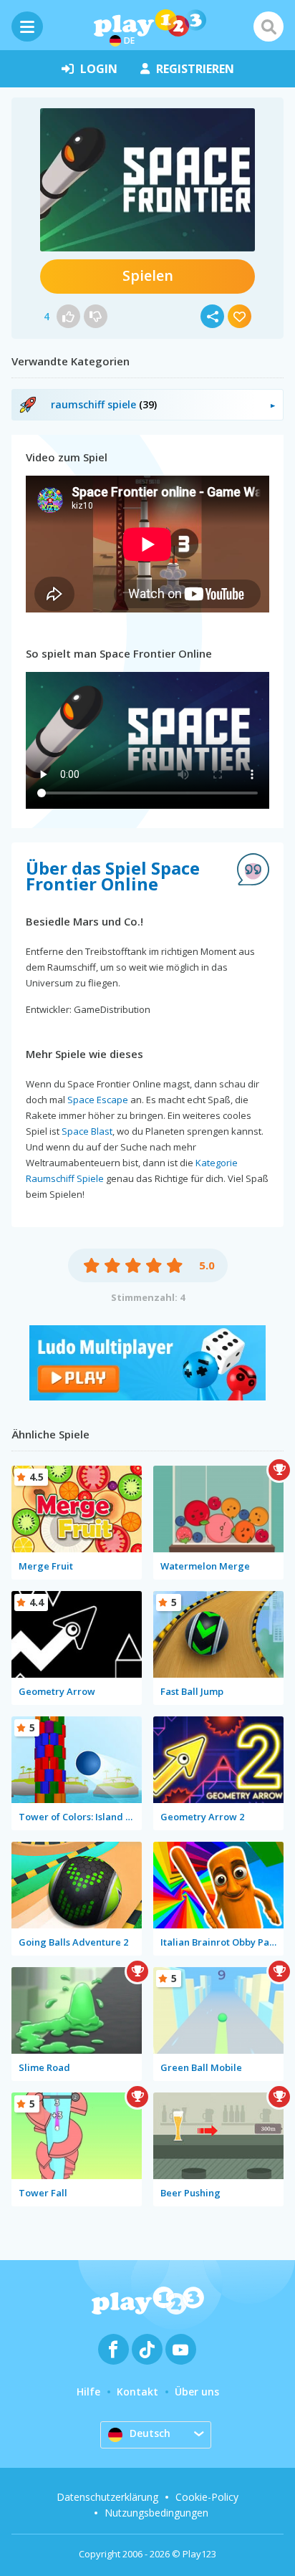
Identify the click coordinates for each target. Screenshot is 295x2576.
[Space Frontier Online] (147, 180)
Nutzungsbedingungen (156, 2513)
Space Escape (98, 1100)
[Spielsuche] (269, 27)
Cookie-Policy (207, 2497)
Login (99, 69)
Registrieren (195, 69)
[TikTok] (147, 2349)
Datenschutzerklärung (107, 2497)
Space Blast (87, 1131)
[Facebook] (113, 2349)
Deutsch (150, 2433)
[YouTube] (181, 2349)
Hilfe (88, 2392)
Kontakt (137, 2392)
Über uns (197, 2392)
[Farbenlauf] (147, 1397)
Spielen (148, 275)
